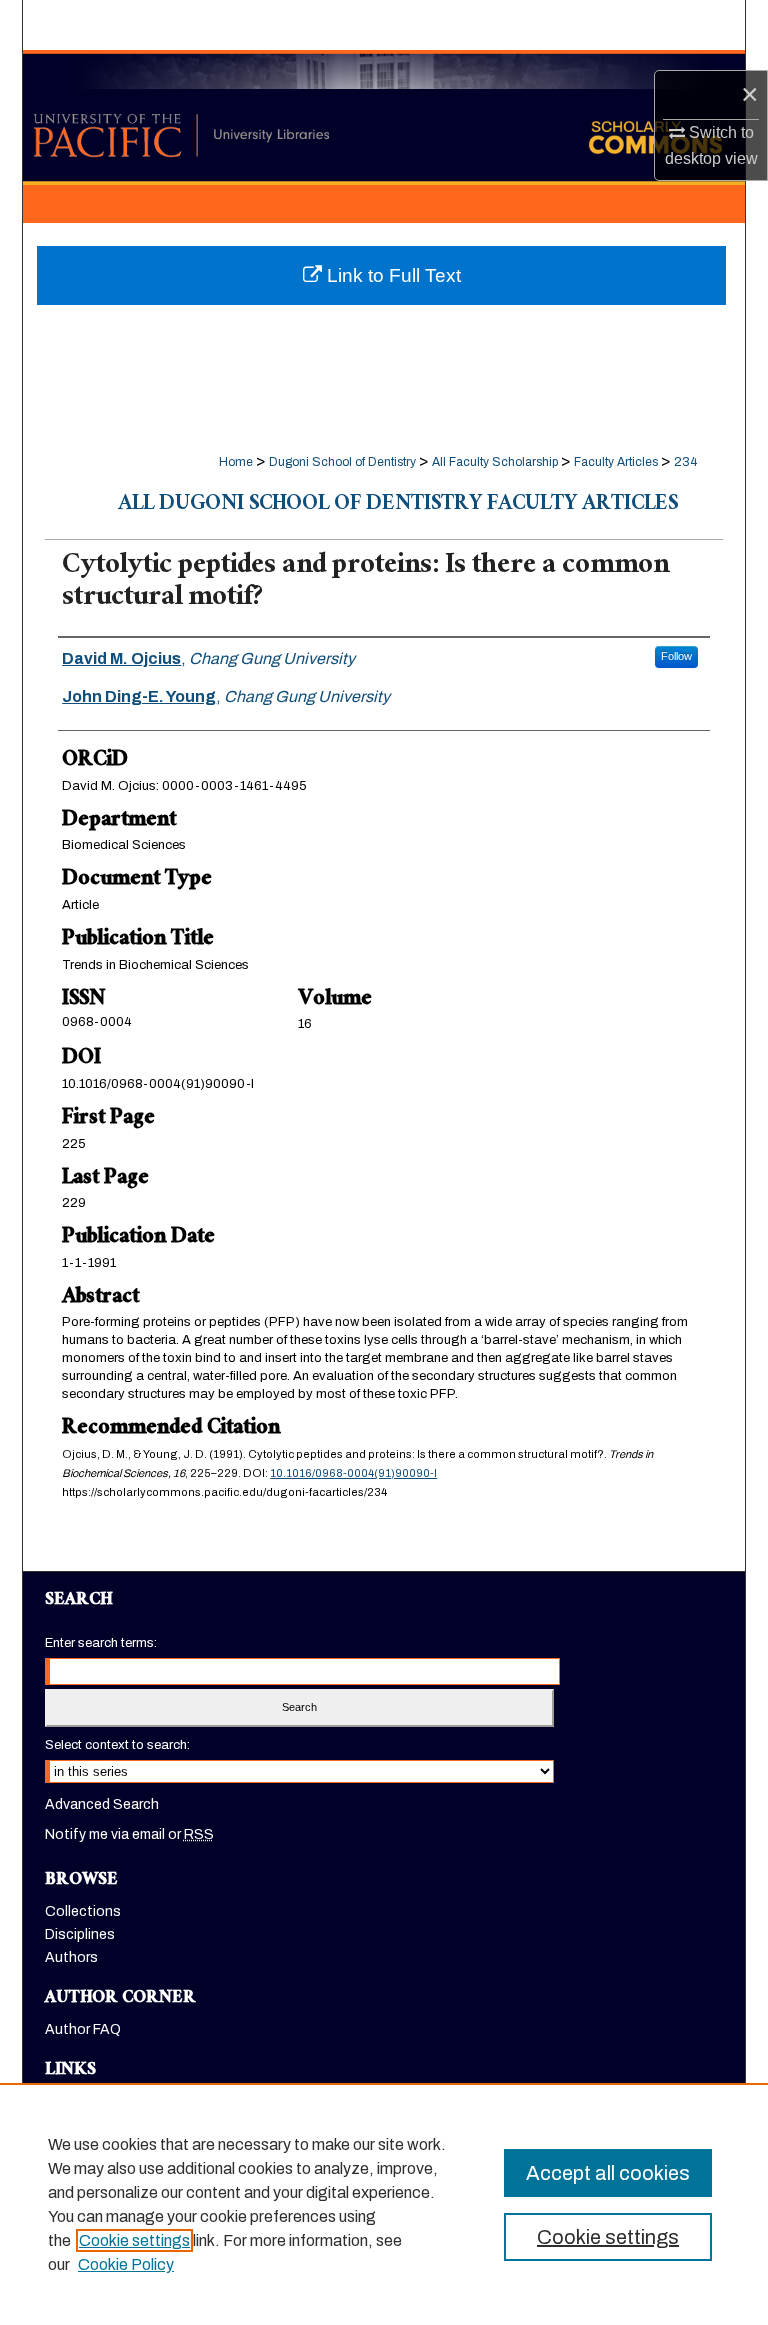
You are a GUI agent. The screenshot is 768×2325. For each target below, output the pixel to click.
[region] (384, 2204)
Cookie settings (134, 2240)
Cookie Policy (126, 2264)
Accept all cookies (608, 2173)
